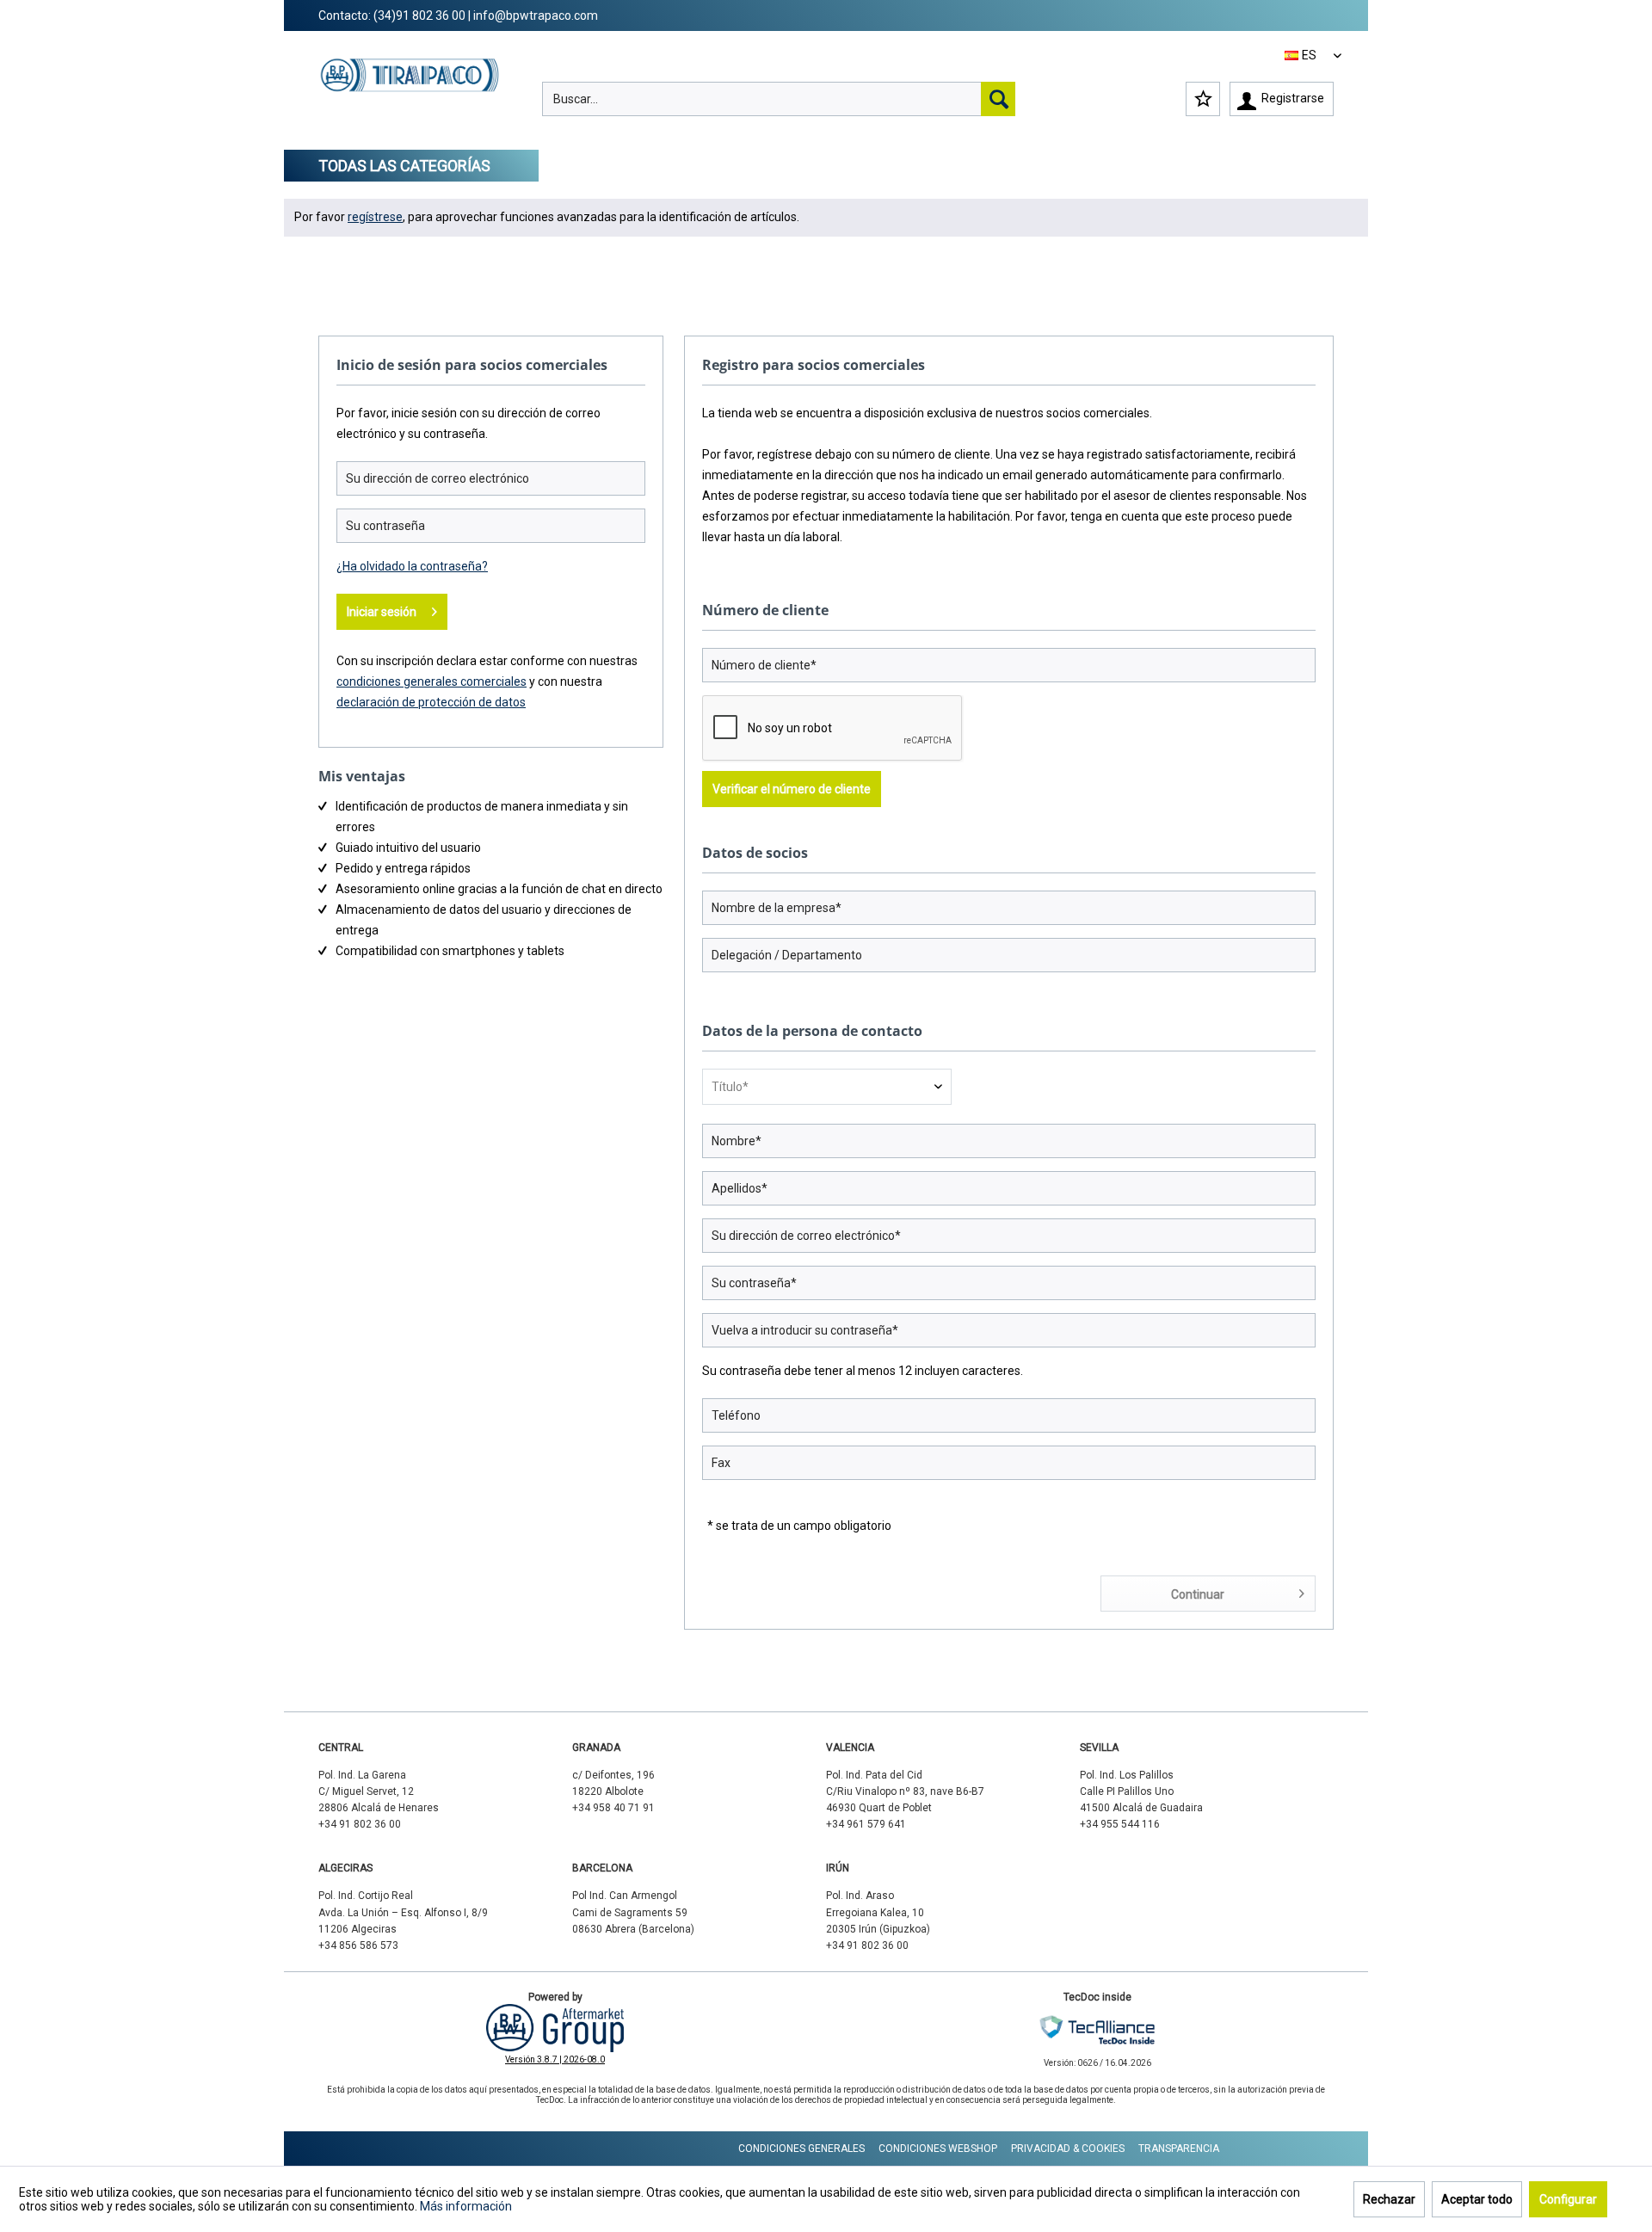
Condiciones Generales (801, 2149)
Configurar (1568, 2199)
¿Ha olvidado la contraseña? (412, 566)
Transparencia (1179, 2149)
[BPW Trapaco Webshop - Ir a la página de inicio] (410, 91)
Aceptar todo (1477, 2199)
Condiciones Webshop (938, 2149)
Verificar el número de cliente (792, 789)
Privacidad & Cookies (1068, 2149)
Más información (466, 2206)
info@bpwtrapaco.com (536, 15)
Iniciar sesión (382, 612)
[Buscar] (998, 99)
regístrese (375, 217)
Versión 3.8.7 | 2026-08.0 (555, 2059)
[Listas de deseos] (1203, 99)
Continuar (1198, 1594)
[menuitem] (779, 99)
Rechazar (1389, 2199)
